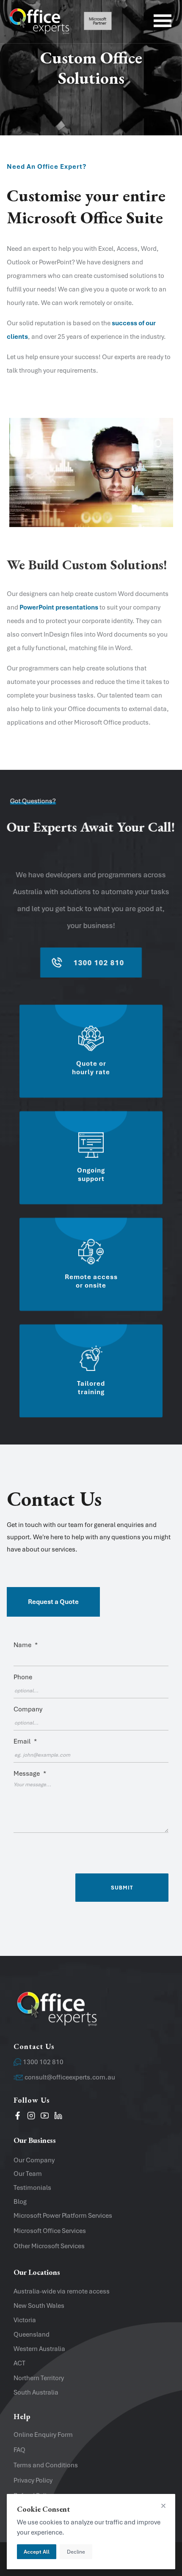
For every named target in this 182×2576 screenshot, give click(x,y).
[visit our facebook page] (18, 2117)
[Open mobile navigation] (163, 22)
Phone (23, 1677)
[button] (91, 1520)
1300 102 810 (43, 2062)
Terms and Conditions (46, 2465)
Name (26, 1645)
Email (25, 1741)
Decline (76, 2552)
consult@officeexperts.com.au (70, 2077)
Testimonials (32, 2188)
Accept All (37, 2552)
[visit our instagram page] (31, 2117)
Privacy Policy (33, 2480)
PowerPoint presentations (59, 607)
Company (28, 1709)
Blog (20, 2202)
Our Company (34, 2160)
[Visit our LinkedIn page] (58, 2117)
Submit (122, 1888)
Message (30, 1774)
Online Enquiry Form (43, 2435)
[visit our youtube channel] (45, 2117)
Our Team (28, 2174)
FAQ (19, 2450)
